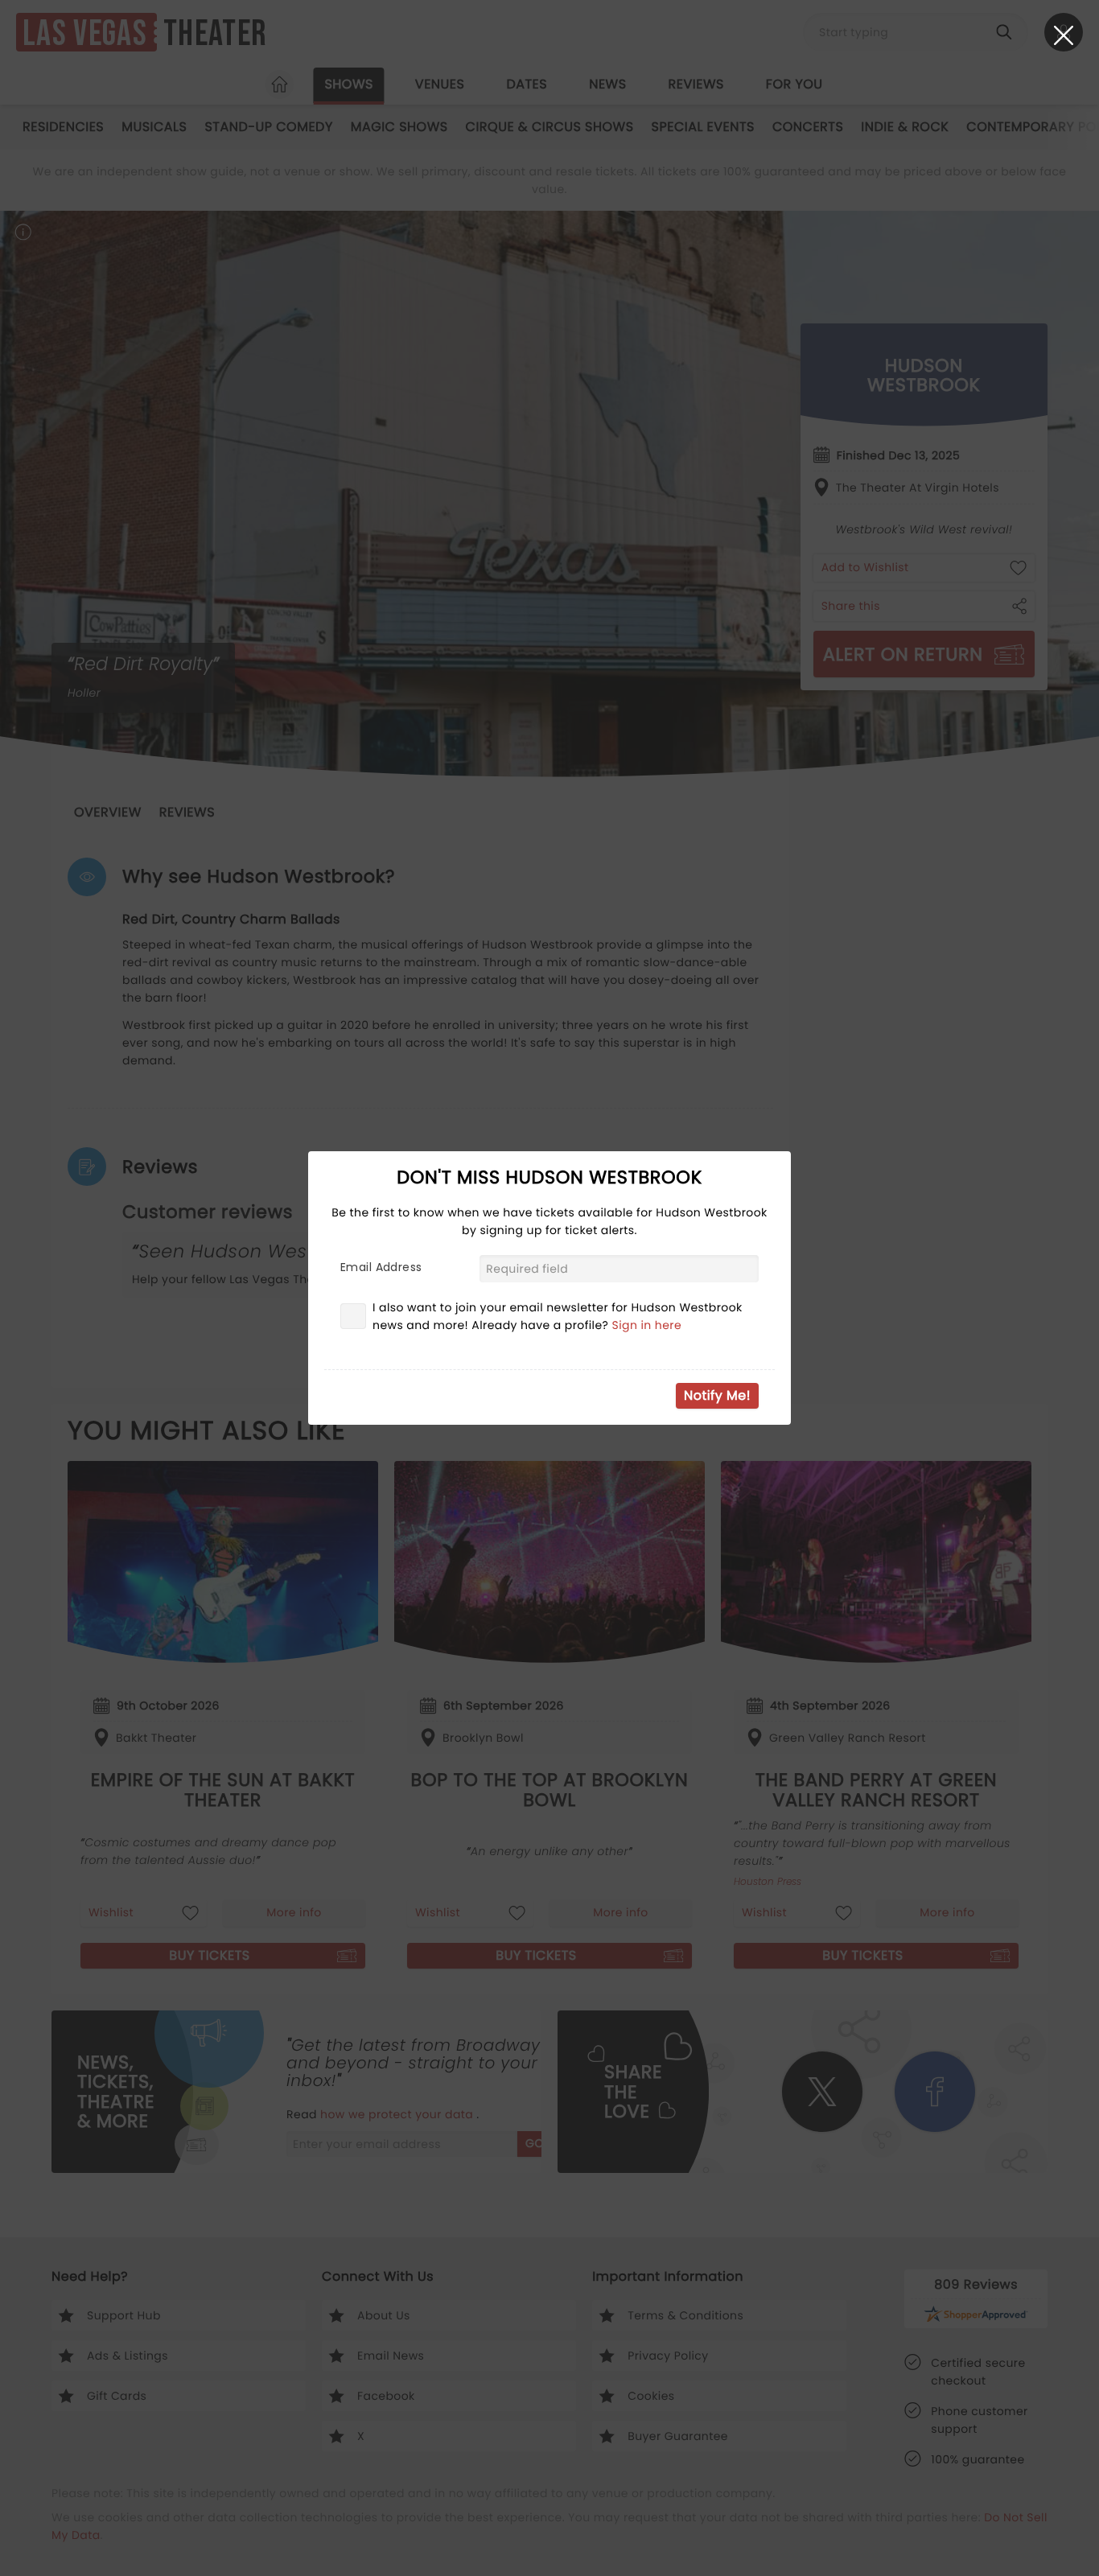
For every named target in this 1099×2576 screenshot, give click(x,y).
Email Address (381, 1267)
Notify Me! (717, 1395)
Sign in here (647, 1325)
